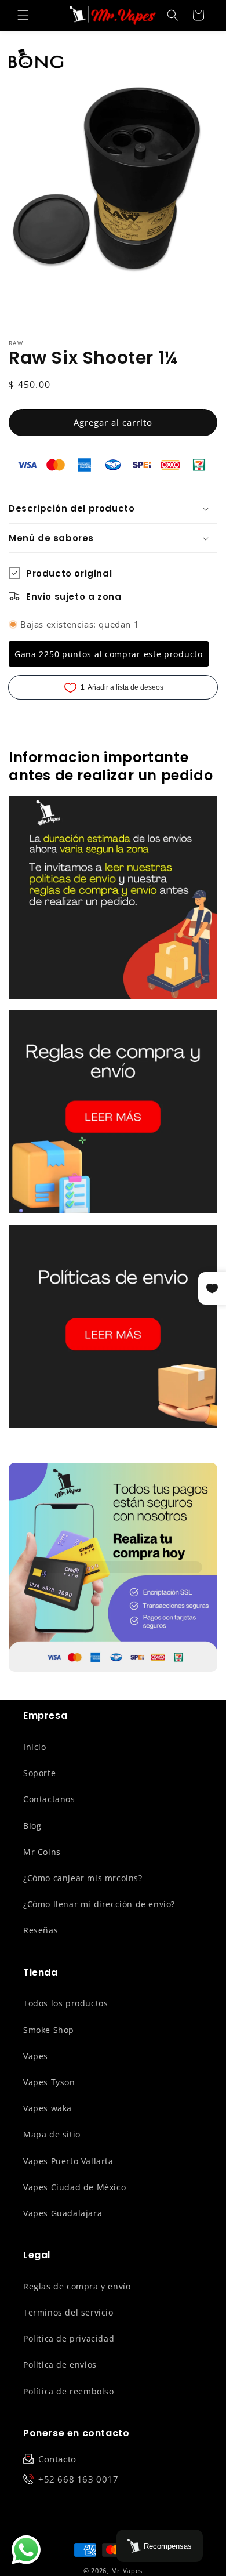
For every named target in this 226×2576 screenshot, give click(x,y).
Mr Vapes (127, 2570)
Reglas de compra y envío (77, 2286)
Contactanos (49, 1799)
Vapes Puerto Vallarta (68, 2161)
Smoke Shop (49, 2030)
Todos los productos (65, 2003)
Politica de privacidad (69, 2338)
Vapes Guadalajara (63, 2213)
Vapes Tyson (49, 2082)
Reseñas (41, 1930)
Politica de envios (60, 2365)
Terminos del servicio (68, 2312)
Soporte (39, 1773)
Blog (32, 1826)
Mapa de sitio (52, 2134)
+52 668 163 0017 (79, 2479)
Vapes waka (48, 2108)
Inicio (35, 1747)
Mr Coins (42, 1852)
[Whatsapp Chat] (26, 2550)
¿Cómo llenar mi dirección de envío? (99, 1904)
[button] (23, 15)
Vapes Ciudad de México (74, 2187)
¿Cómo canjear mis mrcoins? (83, 1878)
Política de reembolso (69, 2391)
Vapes (36, 2056)
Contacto (57, 2459)
